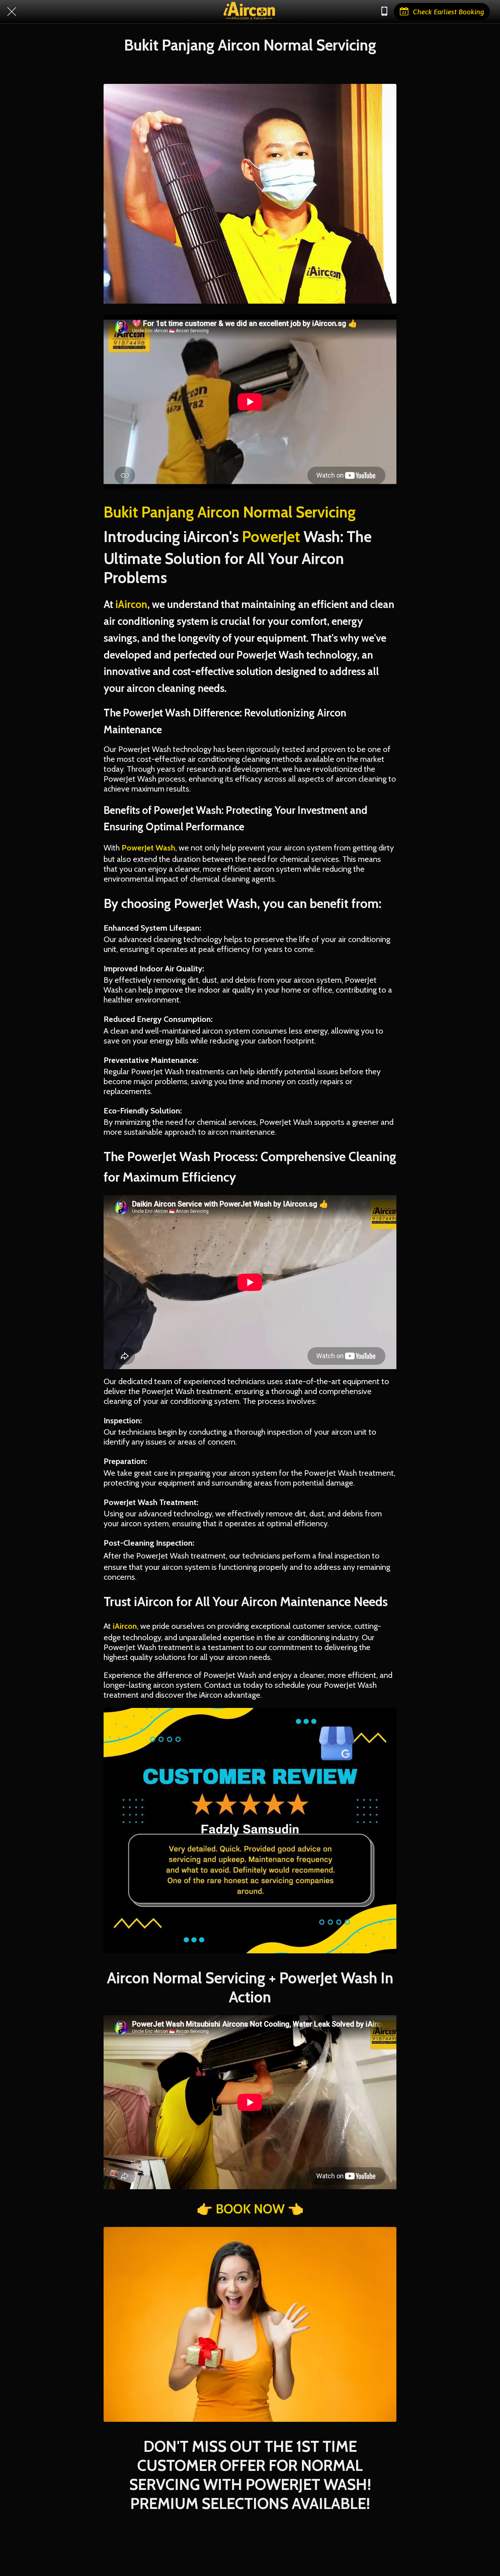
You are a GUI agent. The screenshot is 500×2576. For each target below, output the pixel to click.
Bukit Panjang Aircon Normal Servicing (230, 512)
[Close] (12, 12)
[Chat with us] (384, 12)
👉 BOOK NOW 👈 (250, 2209)
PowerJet (271, 537)
